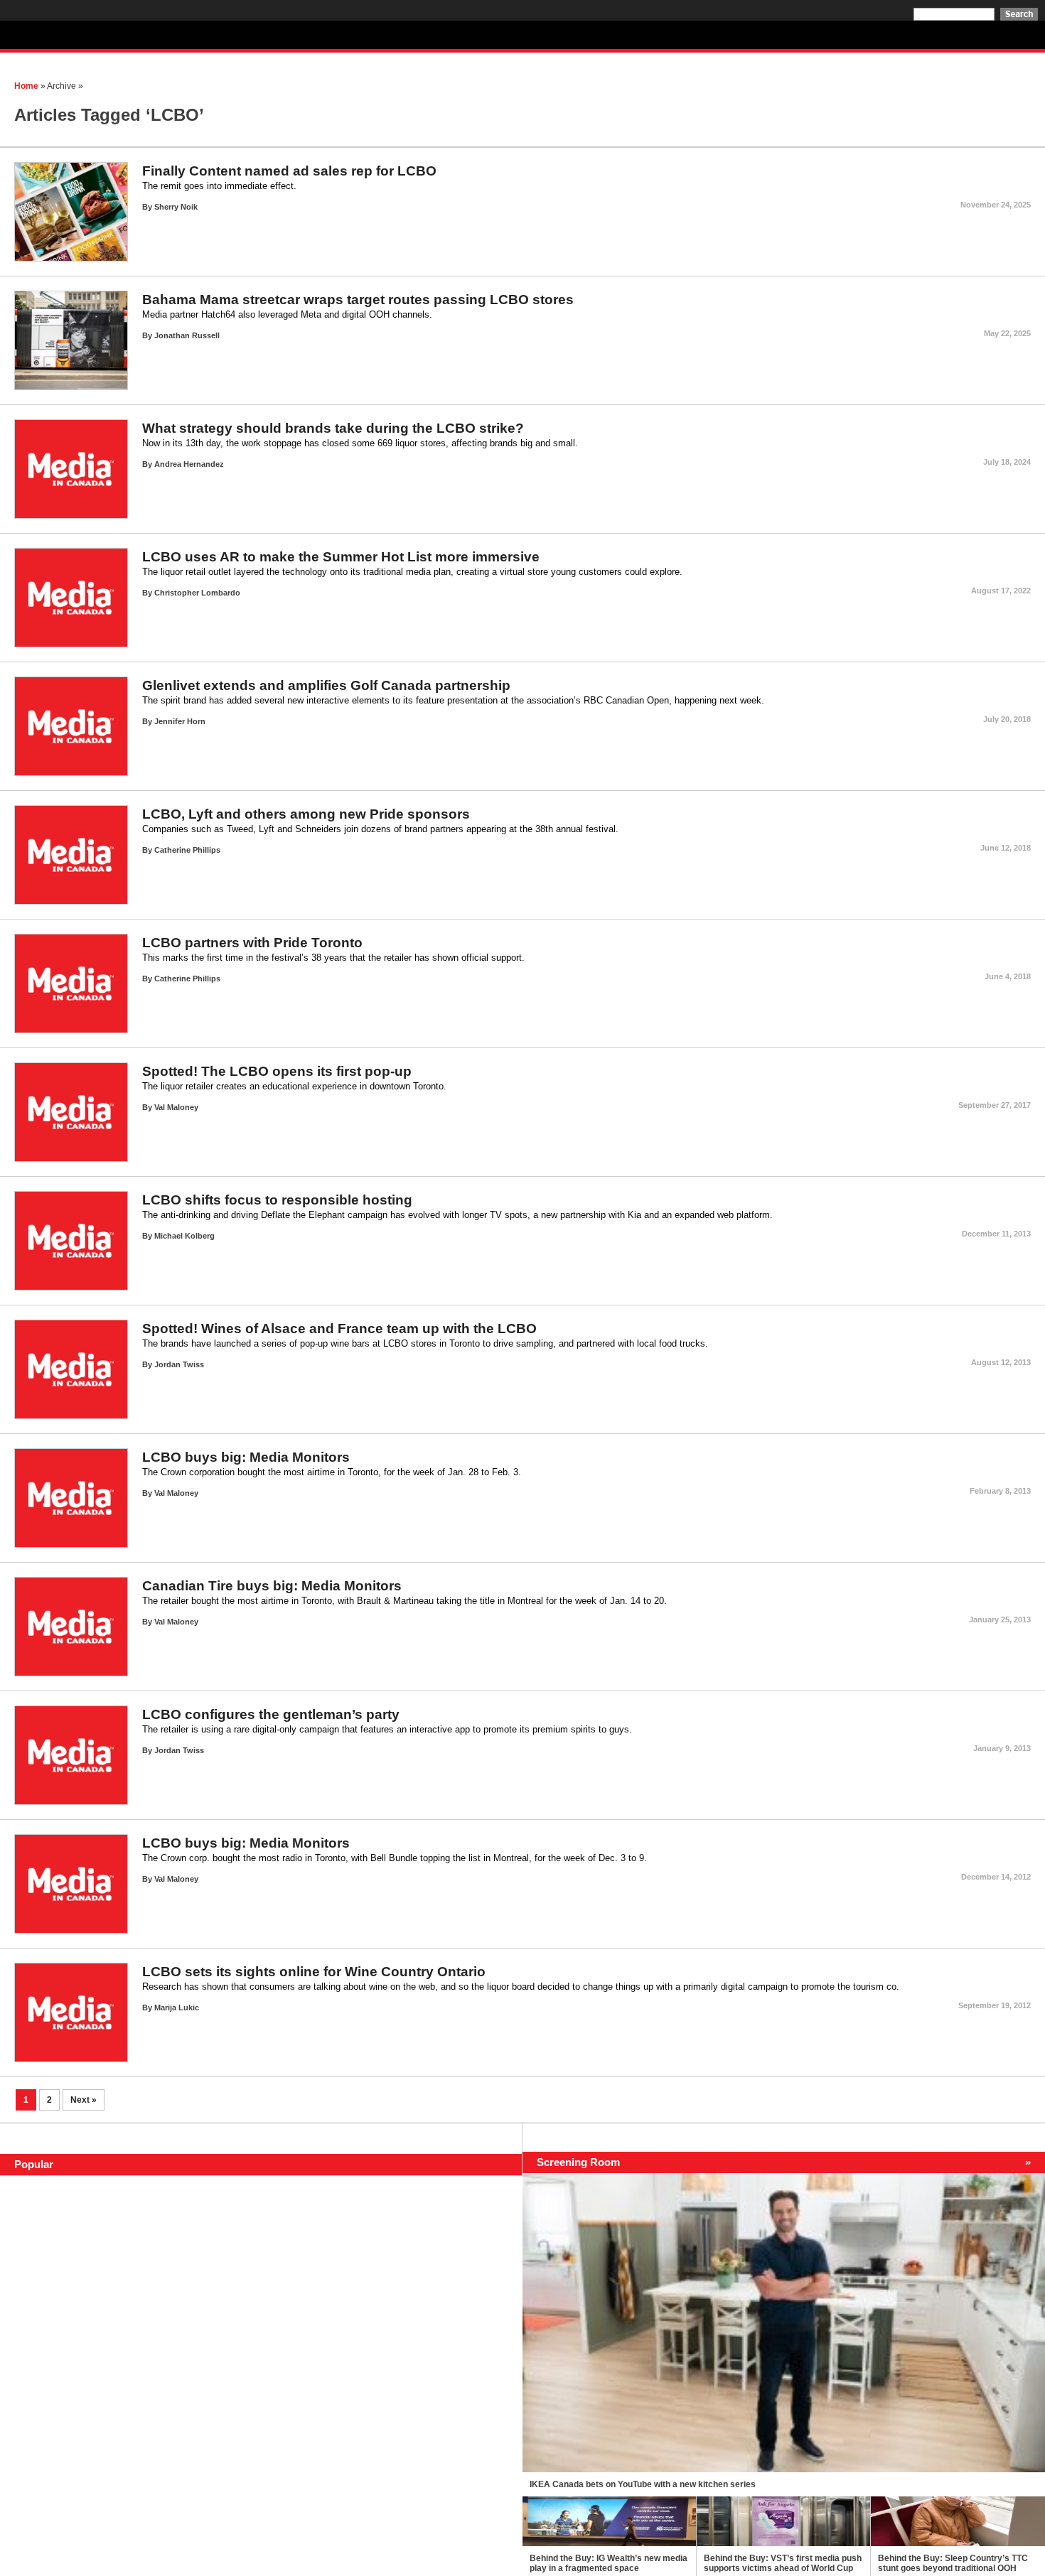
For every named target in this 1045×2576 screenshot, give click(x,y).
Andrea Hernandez (189, 464)
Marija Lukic (177, 2008)
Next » (84, 2100)
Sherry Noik (176, 207)
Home (26, 86)
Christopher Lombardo (197, 593)
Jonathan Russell (187, 335)
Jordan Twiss (179, 1364)
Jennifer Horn (180, 721)
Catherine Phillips (187, 850)
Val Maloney (176, 1107)
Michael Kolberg (184, 1236)
